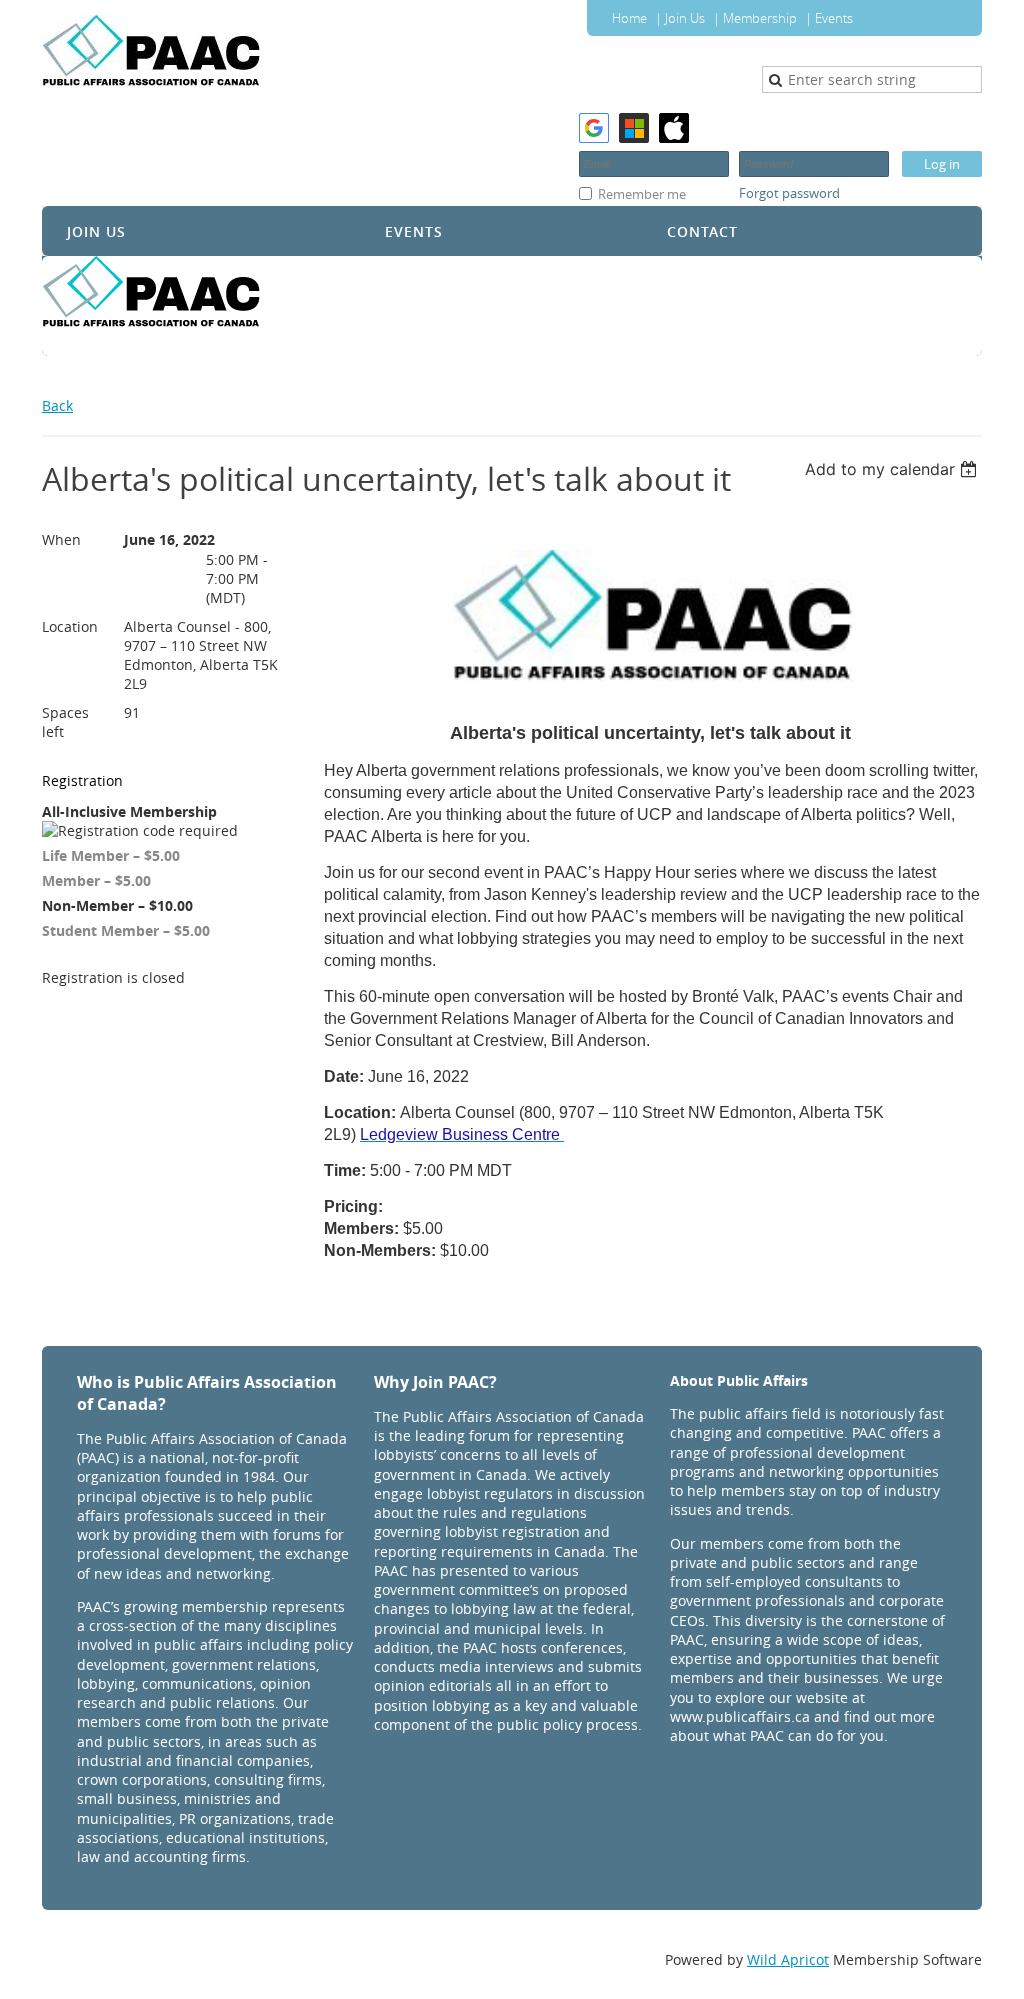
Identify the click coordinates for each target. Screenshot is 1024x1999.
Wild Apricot (788, 1959)
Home (629, 18)
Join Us (685, 18)
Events (834, 18)
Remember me (642, 194)
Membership (760, 18)
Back (57, 405)
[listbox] (893, 469)
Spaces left (65, 722)
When (61, 539)
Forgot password (789, 193)
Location (70, 626)
